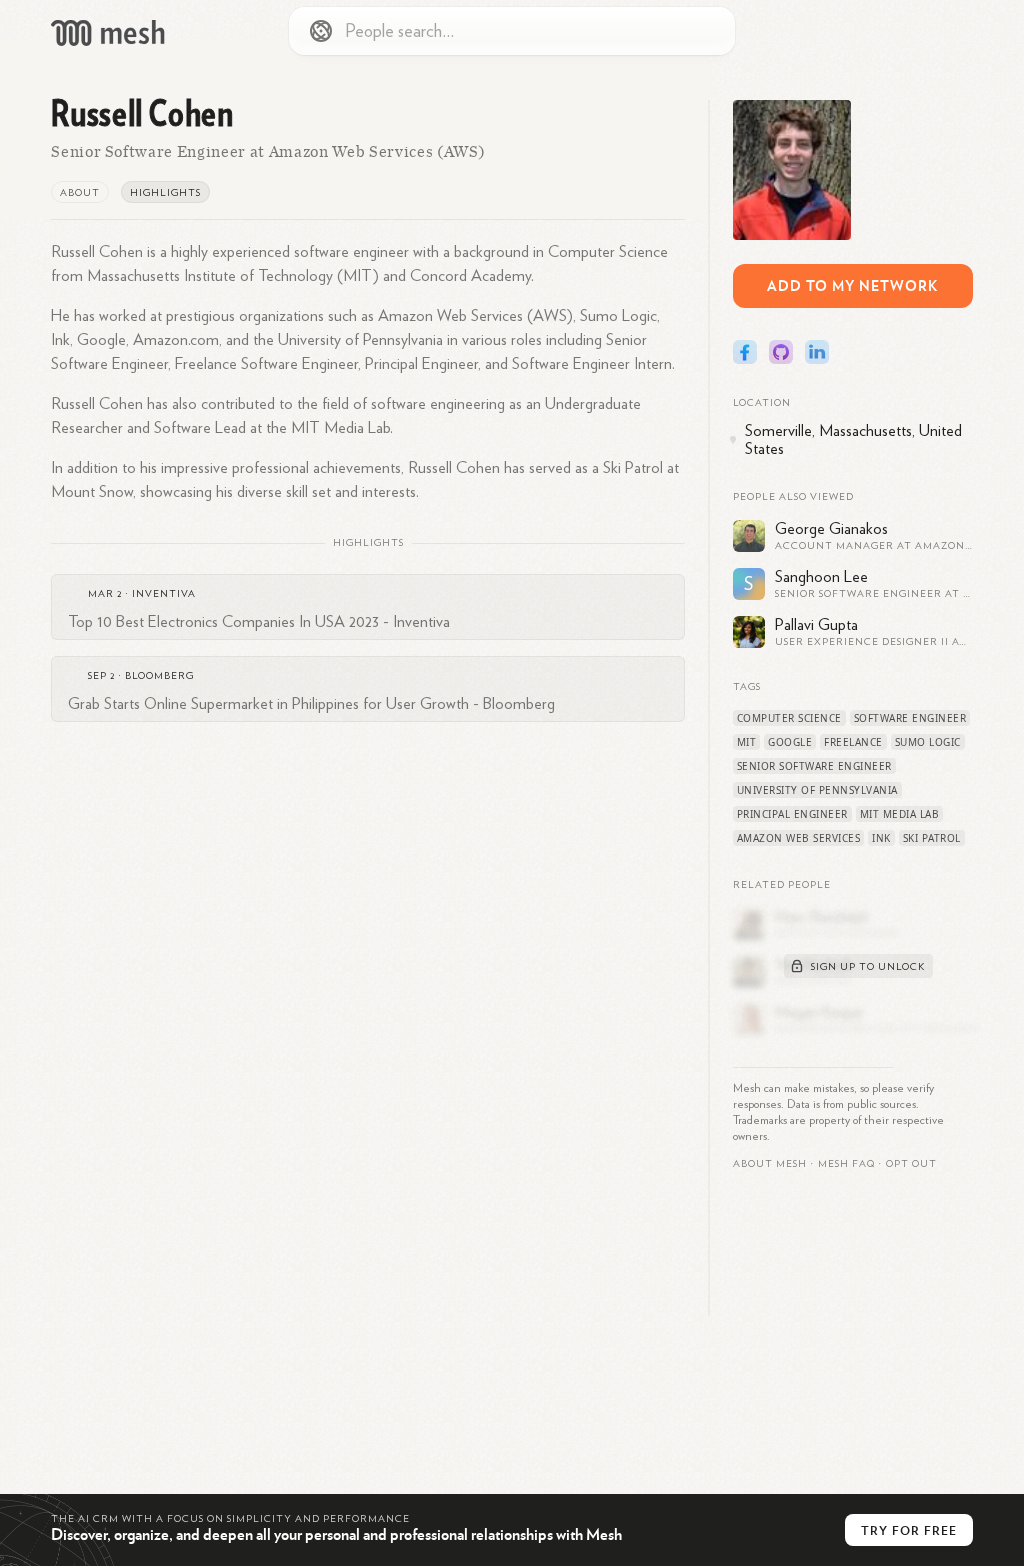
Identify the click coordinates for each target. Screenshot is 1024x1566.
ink (881, 838)
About (80, 193)
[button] (846, 1164)
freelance (853, 742)
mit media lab (900, 814)
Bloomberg (159, 676)
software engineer (910, 718)
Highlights (165, 193)
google (790, 742)
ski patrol (932, 838)
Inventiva (164, 594)
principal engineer (792, 814)
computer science (789, 718)
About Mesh (770, 1164)
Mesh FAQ (846, 1164)
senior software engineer (814, 766)
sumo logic (928, 742)
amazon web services (799, 838)
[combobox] (512, 31)
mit (747, 742)
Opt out (911, 1164)
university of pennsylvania (817, 790)
